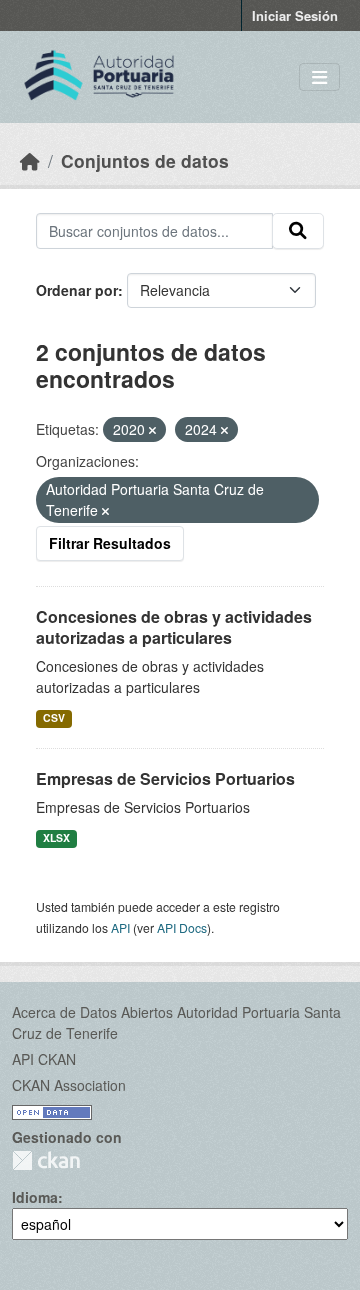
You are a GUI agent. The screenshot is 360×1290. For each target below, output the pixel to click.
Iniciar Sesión (295, 15)
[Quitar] (152, 430)
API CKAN (44, 1059)
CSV (54, 717)
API (120, 927)
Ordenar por (77, 290)
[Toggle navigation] (319, 77)
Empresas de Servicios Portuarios (165, 778)
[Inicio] (30, 160)
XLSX (56, 837)
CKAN (46, 1160)
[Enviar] (298, 231)
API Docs (182, 927)
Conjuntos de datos (145, 160)
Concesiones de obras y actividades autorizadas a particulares (174, 627)
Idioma (35, 1197)
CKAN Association (69, 1085)
